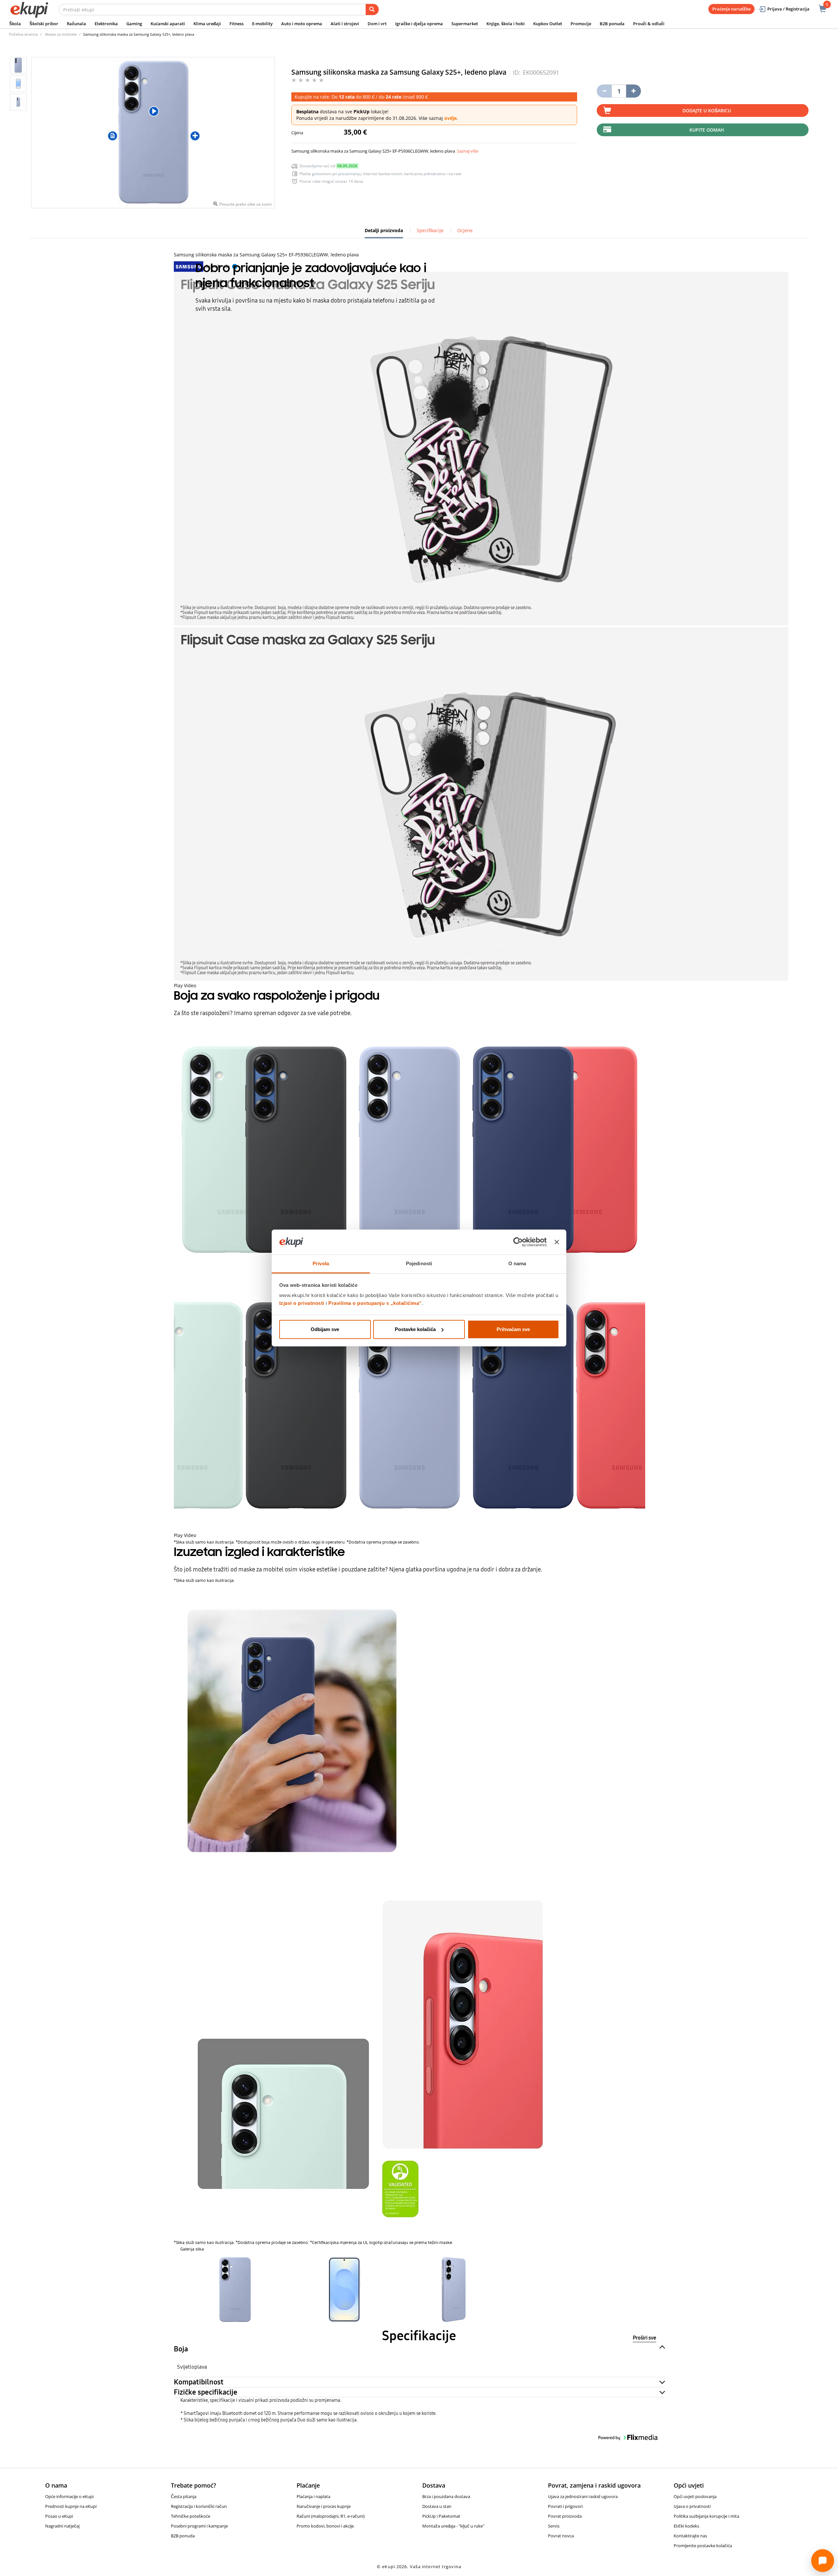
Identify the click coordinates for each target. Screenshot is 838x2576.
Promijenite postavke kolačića (703, 2546)
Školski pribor (44, 24)
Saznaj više (468, 151)
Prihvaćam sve (513, 1329)
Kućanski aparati (168, 24)
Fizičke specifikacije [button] (206, 2392)
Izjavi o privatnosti (302, 1303)
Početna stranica (23, 34)
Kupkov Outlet (548, 24)
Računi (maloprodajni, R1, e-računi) (331, 2516)
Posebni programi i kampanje (199, 2526)
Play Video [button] (185, 985)
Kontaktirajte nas (690, 2536)
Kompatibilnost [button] (199, 2382)
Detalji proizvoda (384, 233)
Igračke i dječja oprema (419, 24)
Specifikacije (430, 230)
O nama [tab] (517, 1263)
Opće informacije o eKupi (69, 2496)
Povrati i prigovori (565, 2506)
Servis (554, 2526)
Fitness (237, 24)
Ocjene (465, 230)
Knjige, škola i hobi (506, 24)
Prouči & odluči (649, 24)
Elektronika (106, 24)
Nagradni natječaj (62, 2526)
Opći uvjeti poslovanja (695, 2496)
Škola (15, 24)
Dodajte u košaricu (707, 111)
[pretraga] (372, 9)
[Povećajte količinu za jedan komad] (634, 91)
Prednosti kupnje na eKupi (71, 2506)
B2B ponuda (612, 24)
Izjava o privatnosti (692, 2506)
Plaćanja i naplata (313, 2496)
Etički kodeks (686, 2526)
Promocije (581, 24)
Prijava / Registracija (788, 9)
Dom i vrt (377, 24)
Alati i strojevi (345, 24)
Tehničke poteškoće (191, 2516)
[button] (235, 2289)
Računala (76, 24)
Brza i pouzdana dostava (446, 2496)
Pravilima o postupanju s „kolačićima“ (375, 1303)
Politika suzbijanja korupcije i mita (706, 2516)
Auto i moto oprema (302, 24)
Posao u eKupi (59, 2516)
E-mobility (262, 24)
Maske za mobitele (61, 34)
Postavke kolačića (415, 1329)
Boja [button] (181, 2349)
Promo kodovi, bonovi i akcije (325, 2526)
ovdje (450, 118)
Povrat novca (561, 2536)
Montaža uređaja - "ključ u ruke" (453, 2526)
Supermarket (465, 24)
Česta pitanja (184, 2496)
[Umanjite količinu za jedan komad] (604, 91)
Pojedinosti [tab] (419, 1263)
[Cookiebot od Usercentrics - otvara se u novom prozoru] (518, 1242)
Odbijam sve (325, 1329)
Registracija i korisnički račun (199, 2506)
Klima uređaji (207, 24)
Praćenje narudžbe (731, 9)
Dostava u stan (437, 2506)
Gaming (134, 24)
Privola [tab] (321, 1263)
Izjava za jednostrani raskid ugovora (583, 2496)
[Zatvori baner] (557, 1242)
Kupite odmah (707, 130)
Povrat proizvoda (565, 2516)
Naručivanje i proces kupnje (324, 2506)
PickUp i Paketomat (441, 2516)
